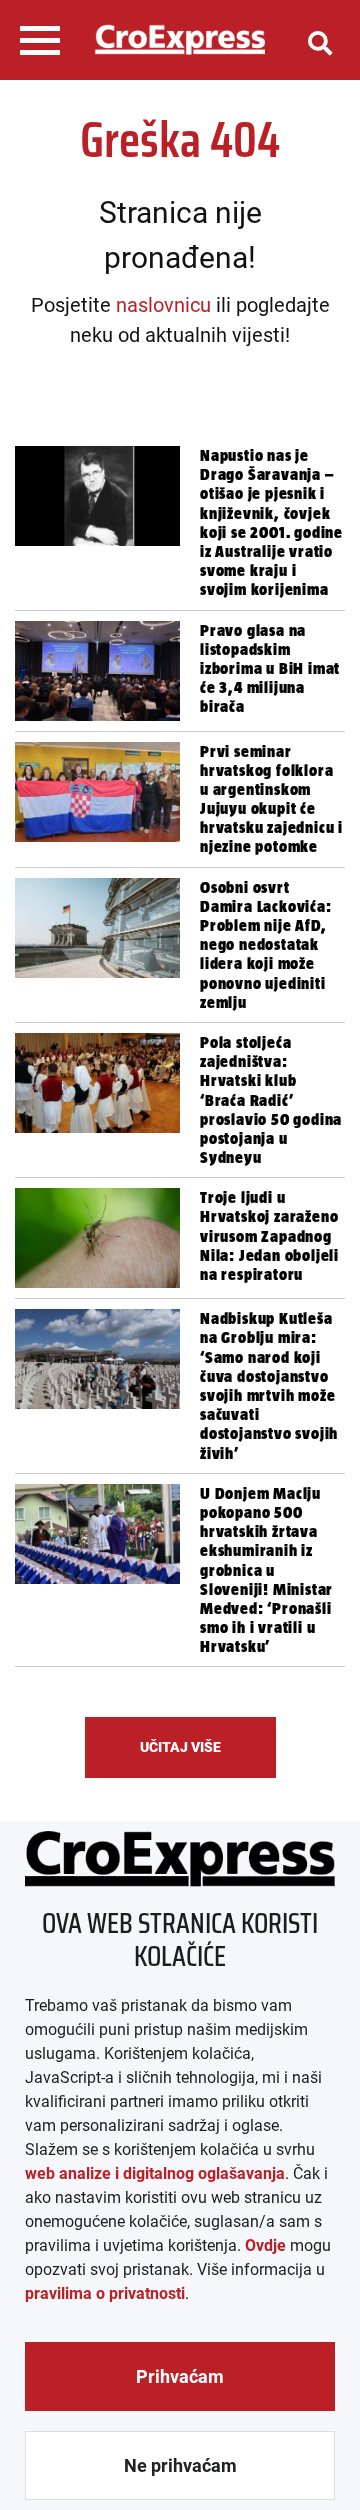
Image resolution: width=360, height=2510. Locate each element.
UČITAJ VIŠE (180, 1747)
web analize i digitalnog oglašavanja (155, 2173)
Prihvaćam (180, 2376)
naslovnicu (163, 305)
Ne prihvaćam (180, 2465)
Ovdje (265, 2245)
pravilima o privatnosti (105, 2293)
